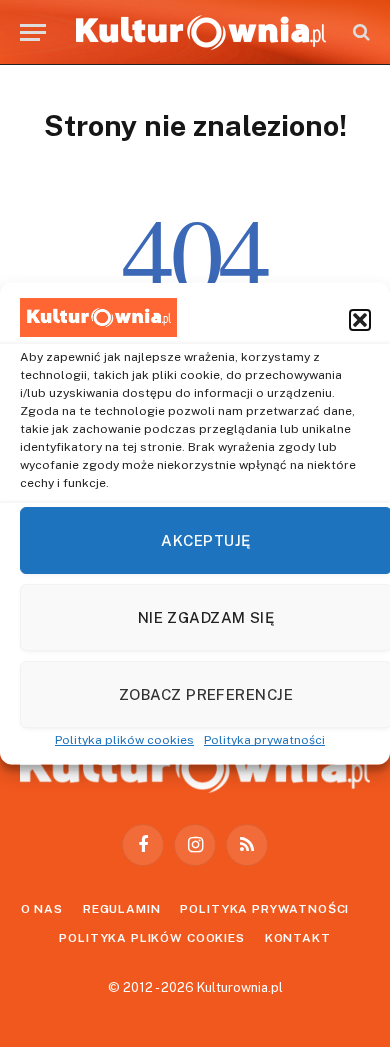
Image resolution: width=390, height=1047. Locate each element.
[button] (360, 320)
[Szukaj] (359, 32)
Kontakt (298, 938)
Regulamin (122, 909)
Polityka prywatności (264, 740)
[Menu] (33, 32)
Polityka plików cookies (124, 740)
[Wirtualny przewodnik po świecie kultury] (201, 32)
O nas (42, 909)
